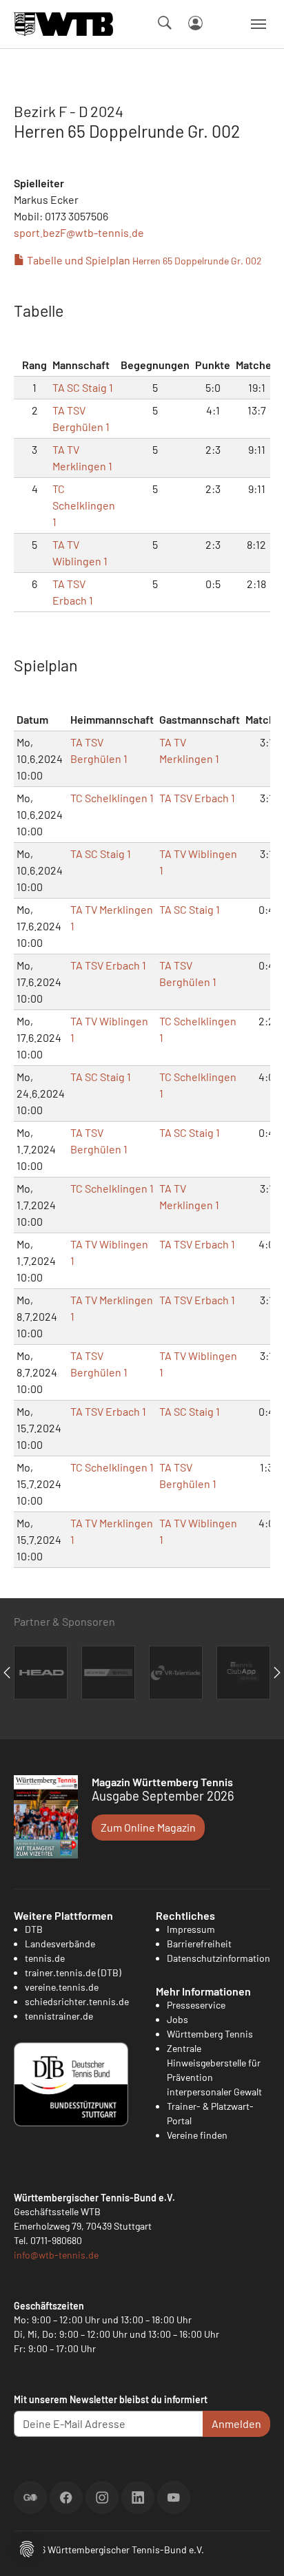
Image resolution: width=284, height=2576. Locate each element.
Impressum (191, 1929)
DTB (34, 1929)
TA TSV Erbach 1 (197, 798)
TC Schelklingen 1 (84, 505)
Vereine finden (197, 2135)
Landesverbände (60, 1944)
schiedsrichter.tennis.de (77, 2001)
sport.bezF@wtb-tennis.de (79, 232)
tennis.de (45, 1958)
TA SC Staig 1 (83, 387)
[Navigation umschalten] (258, 24)
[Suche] (165, 23)
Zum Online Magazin (148, 1827)
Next (277, 1673)
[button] (27, 2547)
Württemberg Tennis (210, 2034)
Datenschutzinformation (219, 1958)
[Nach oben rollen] (257, 2549)
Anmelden (236, 2423)
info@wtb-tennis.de (56, 2255)
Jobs (177, 2019)
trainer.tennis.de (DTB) (73, 1972)
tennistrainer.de (59, 2016)
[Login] (195, 23)
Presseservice (196, 2005)
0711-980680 (56, 2240)
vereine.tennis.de (62, 1987)
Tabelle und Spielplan (143, 260)
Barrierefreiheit (199, 1944)
